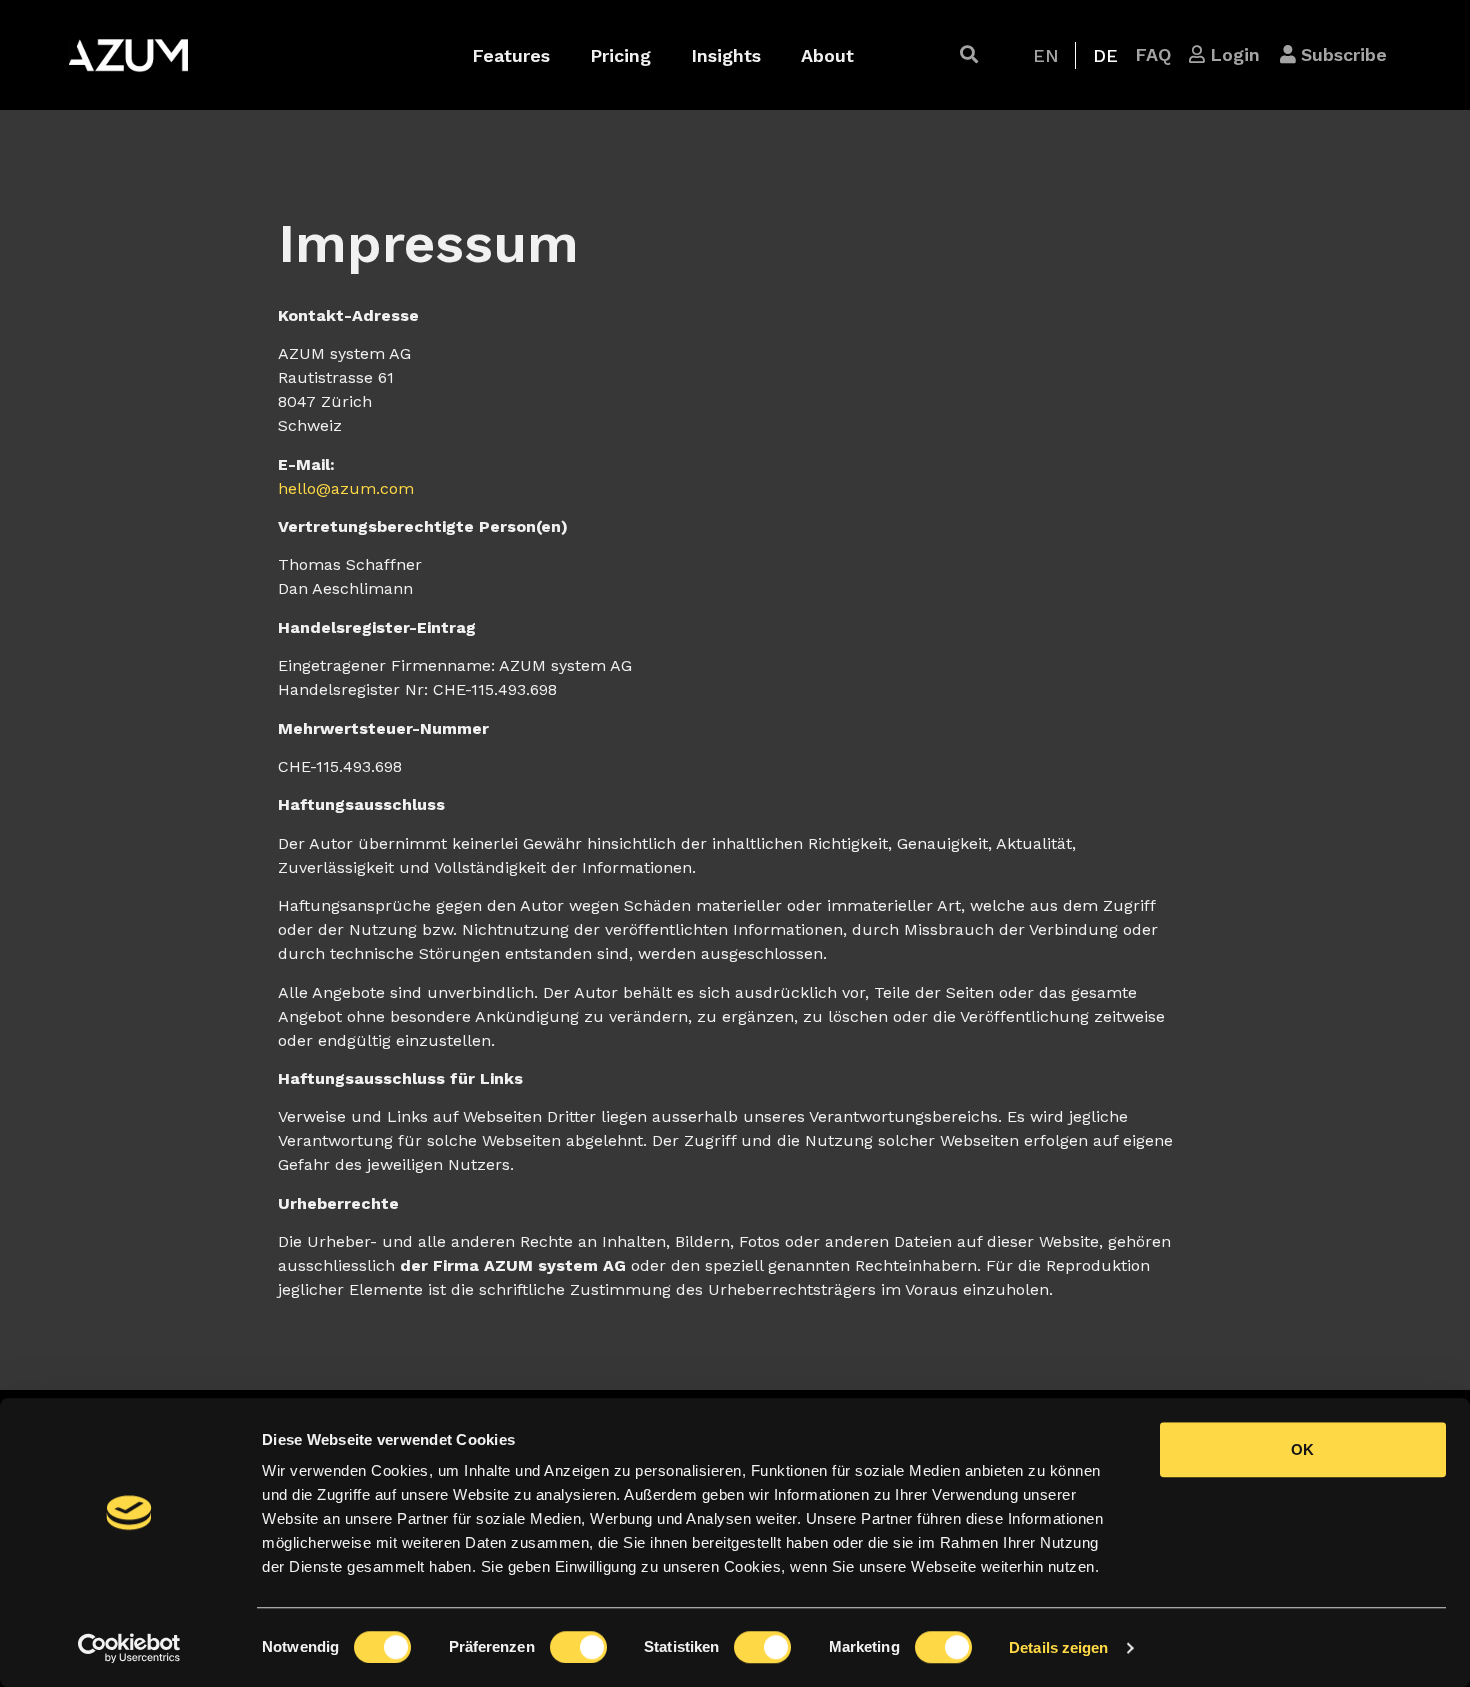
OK (1302, 1449)
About (827, 55)
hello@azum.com (346, 488)
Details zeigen (1058, 1647)
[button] (969, 54)
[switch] (578, 1647)
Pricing (620, 55)
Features (511, 55)
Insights (726, 55)
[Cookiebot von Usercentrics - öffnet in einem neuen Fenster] (129, 1648)
